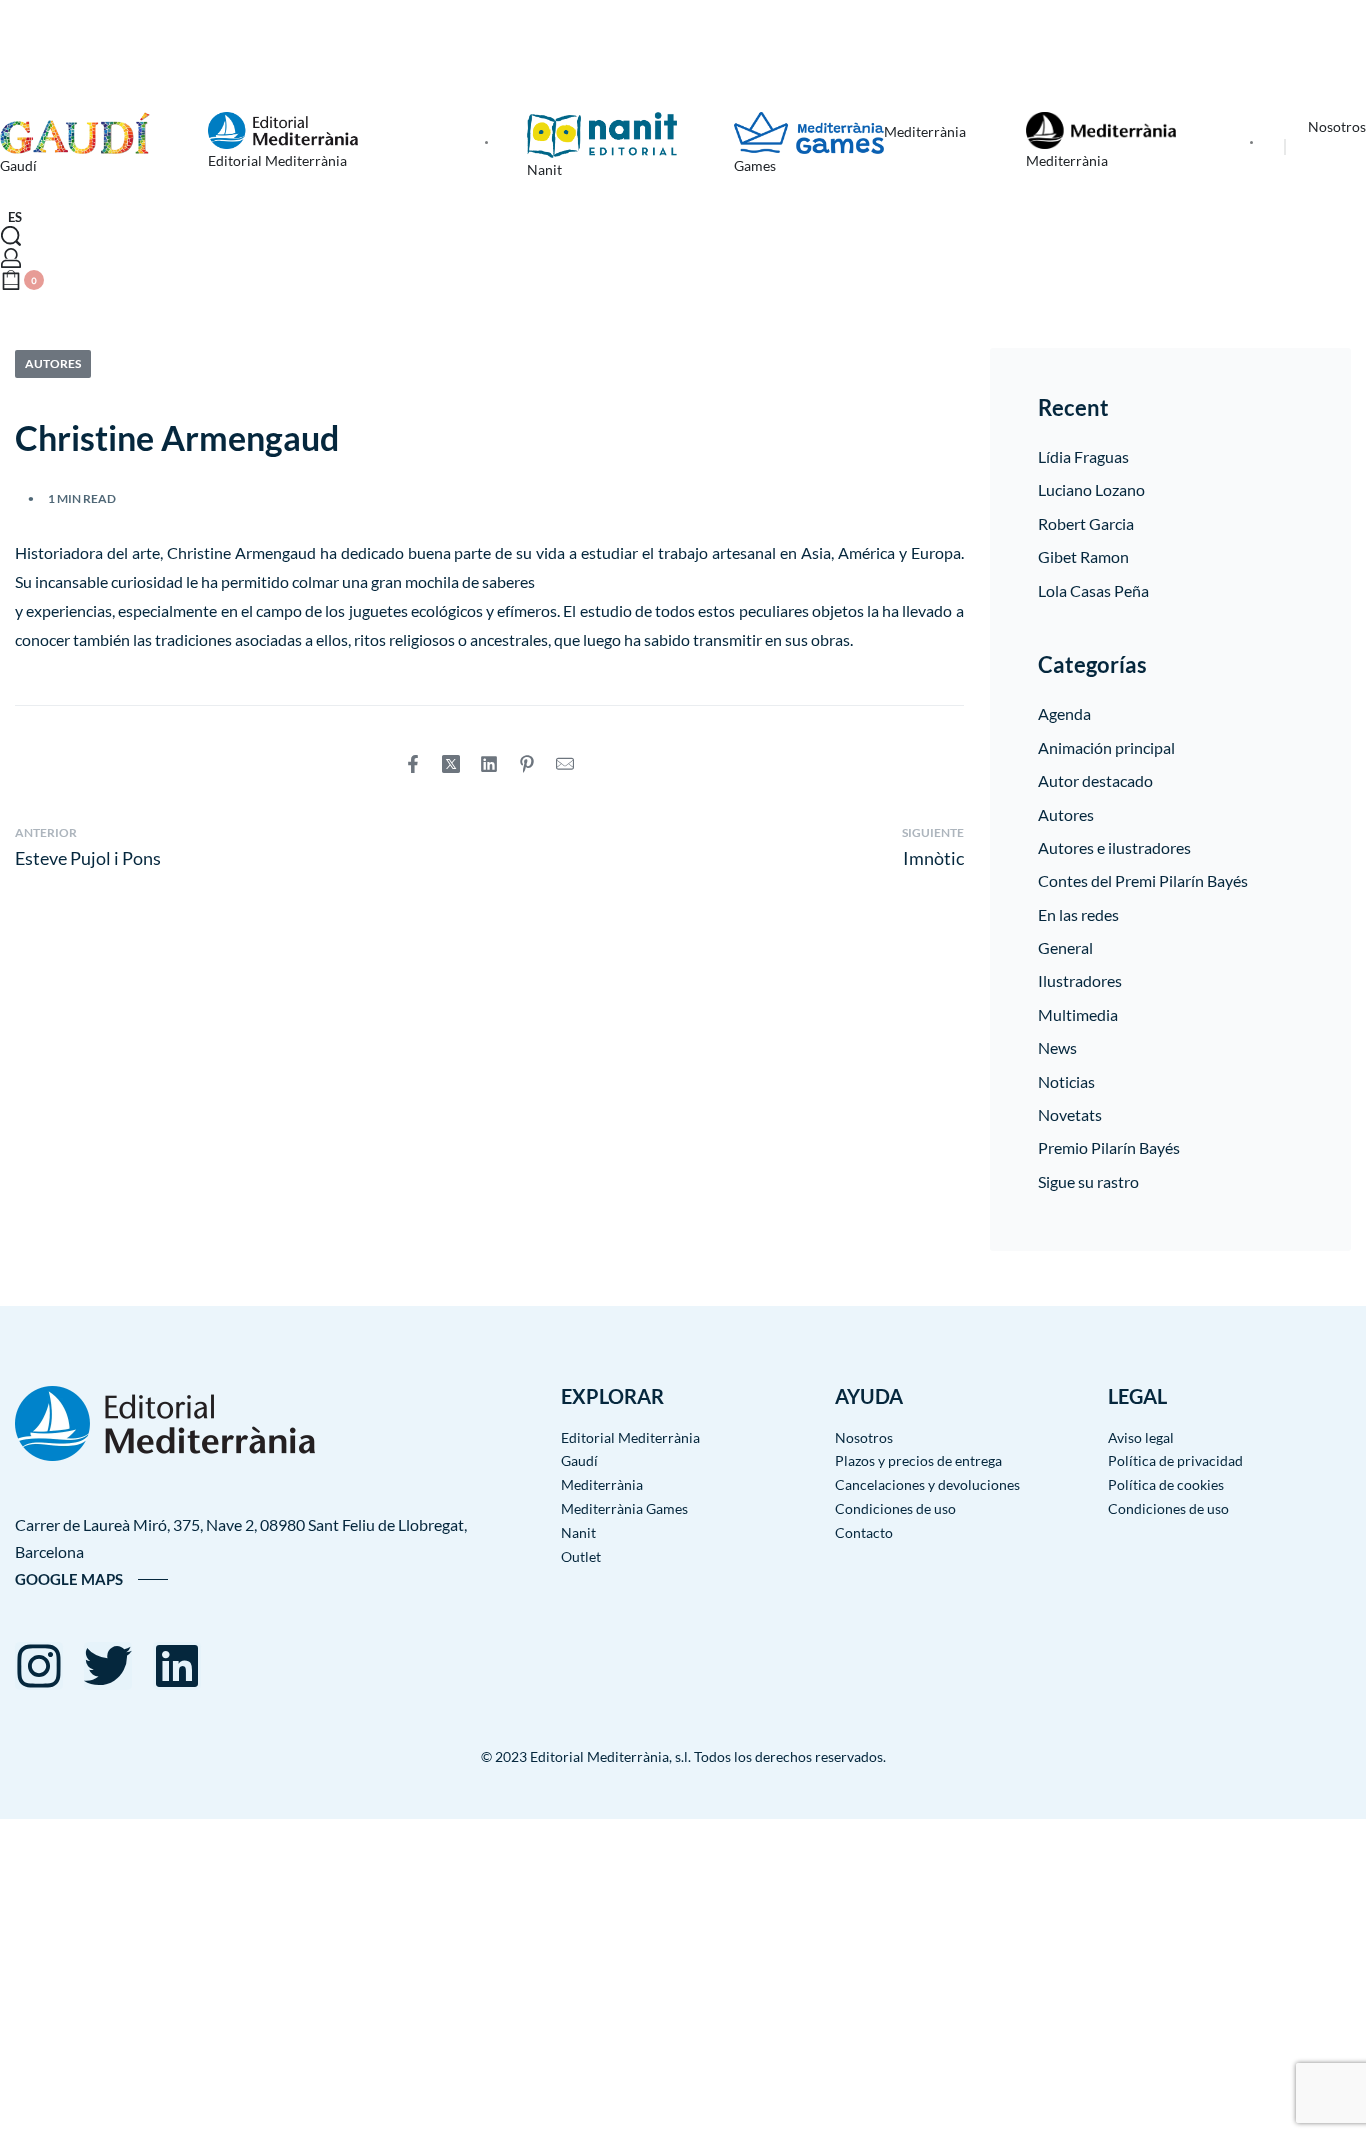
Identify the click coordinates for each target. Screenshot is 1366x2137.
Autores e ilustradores (1114, 847)
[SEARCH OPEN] (11, 236)
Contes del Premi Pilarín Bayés (1143, 880)
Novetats (1070, 1114)
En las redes (1078, 914)
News (1057, 1047)
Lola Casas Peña (1093, 590)
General (1065, 947)
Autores (53, 363)
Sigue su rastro (1088, 1181)
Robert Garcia (1086, 523)
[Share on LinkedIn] (489, 764)
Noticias (1066, 1081)
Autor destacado (1095, 780)
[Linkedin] (177, 1666)
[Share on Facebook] (413, 764)
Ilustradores (1080, 980)
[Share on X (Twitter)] (451, 764)
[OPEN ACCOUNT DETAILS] (11, 258)
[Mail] (565, 764)
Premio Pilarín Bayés (1109, 1147)
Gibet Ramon (1083, 556)
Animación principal (1106, 747)
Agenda (1064, 713)
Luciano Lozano (1091, 489)
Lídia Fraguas (1083, 456)
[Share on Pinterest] (527, 764)
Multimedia (1078, 1014)
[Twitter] (108, 1666)
